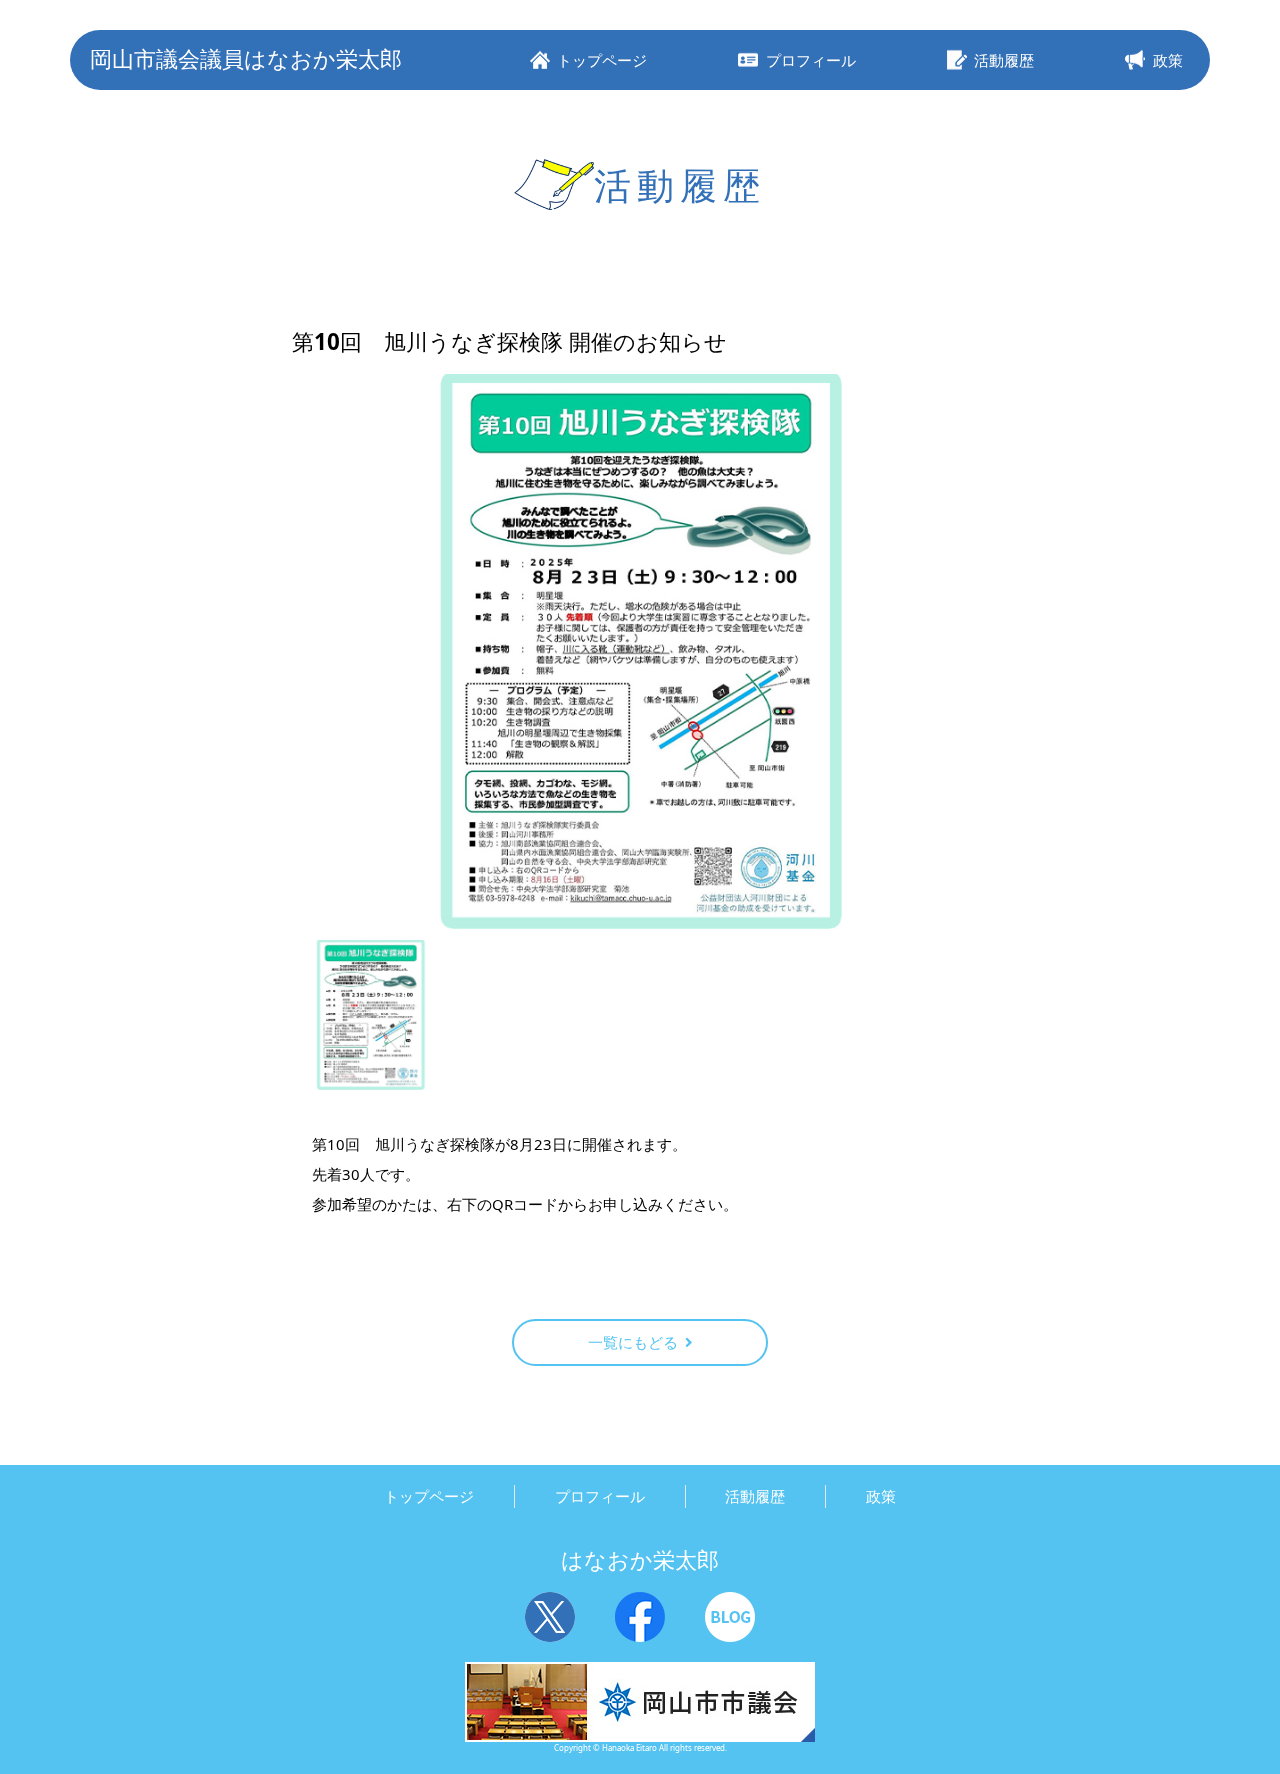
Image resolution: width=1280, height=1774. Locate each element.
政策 (881, 1496)
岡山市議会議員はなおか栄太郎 (246, 58)
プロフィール (600, 1496)
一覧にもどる (633, 1342)
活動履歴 (755, 1496)
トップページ (429, 1496)
